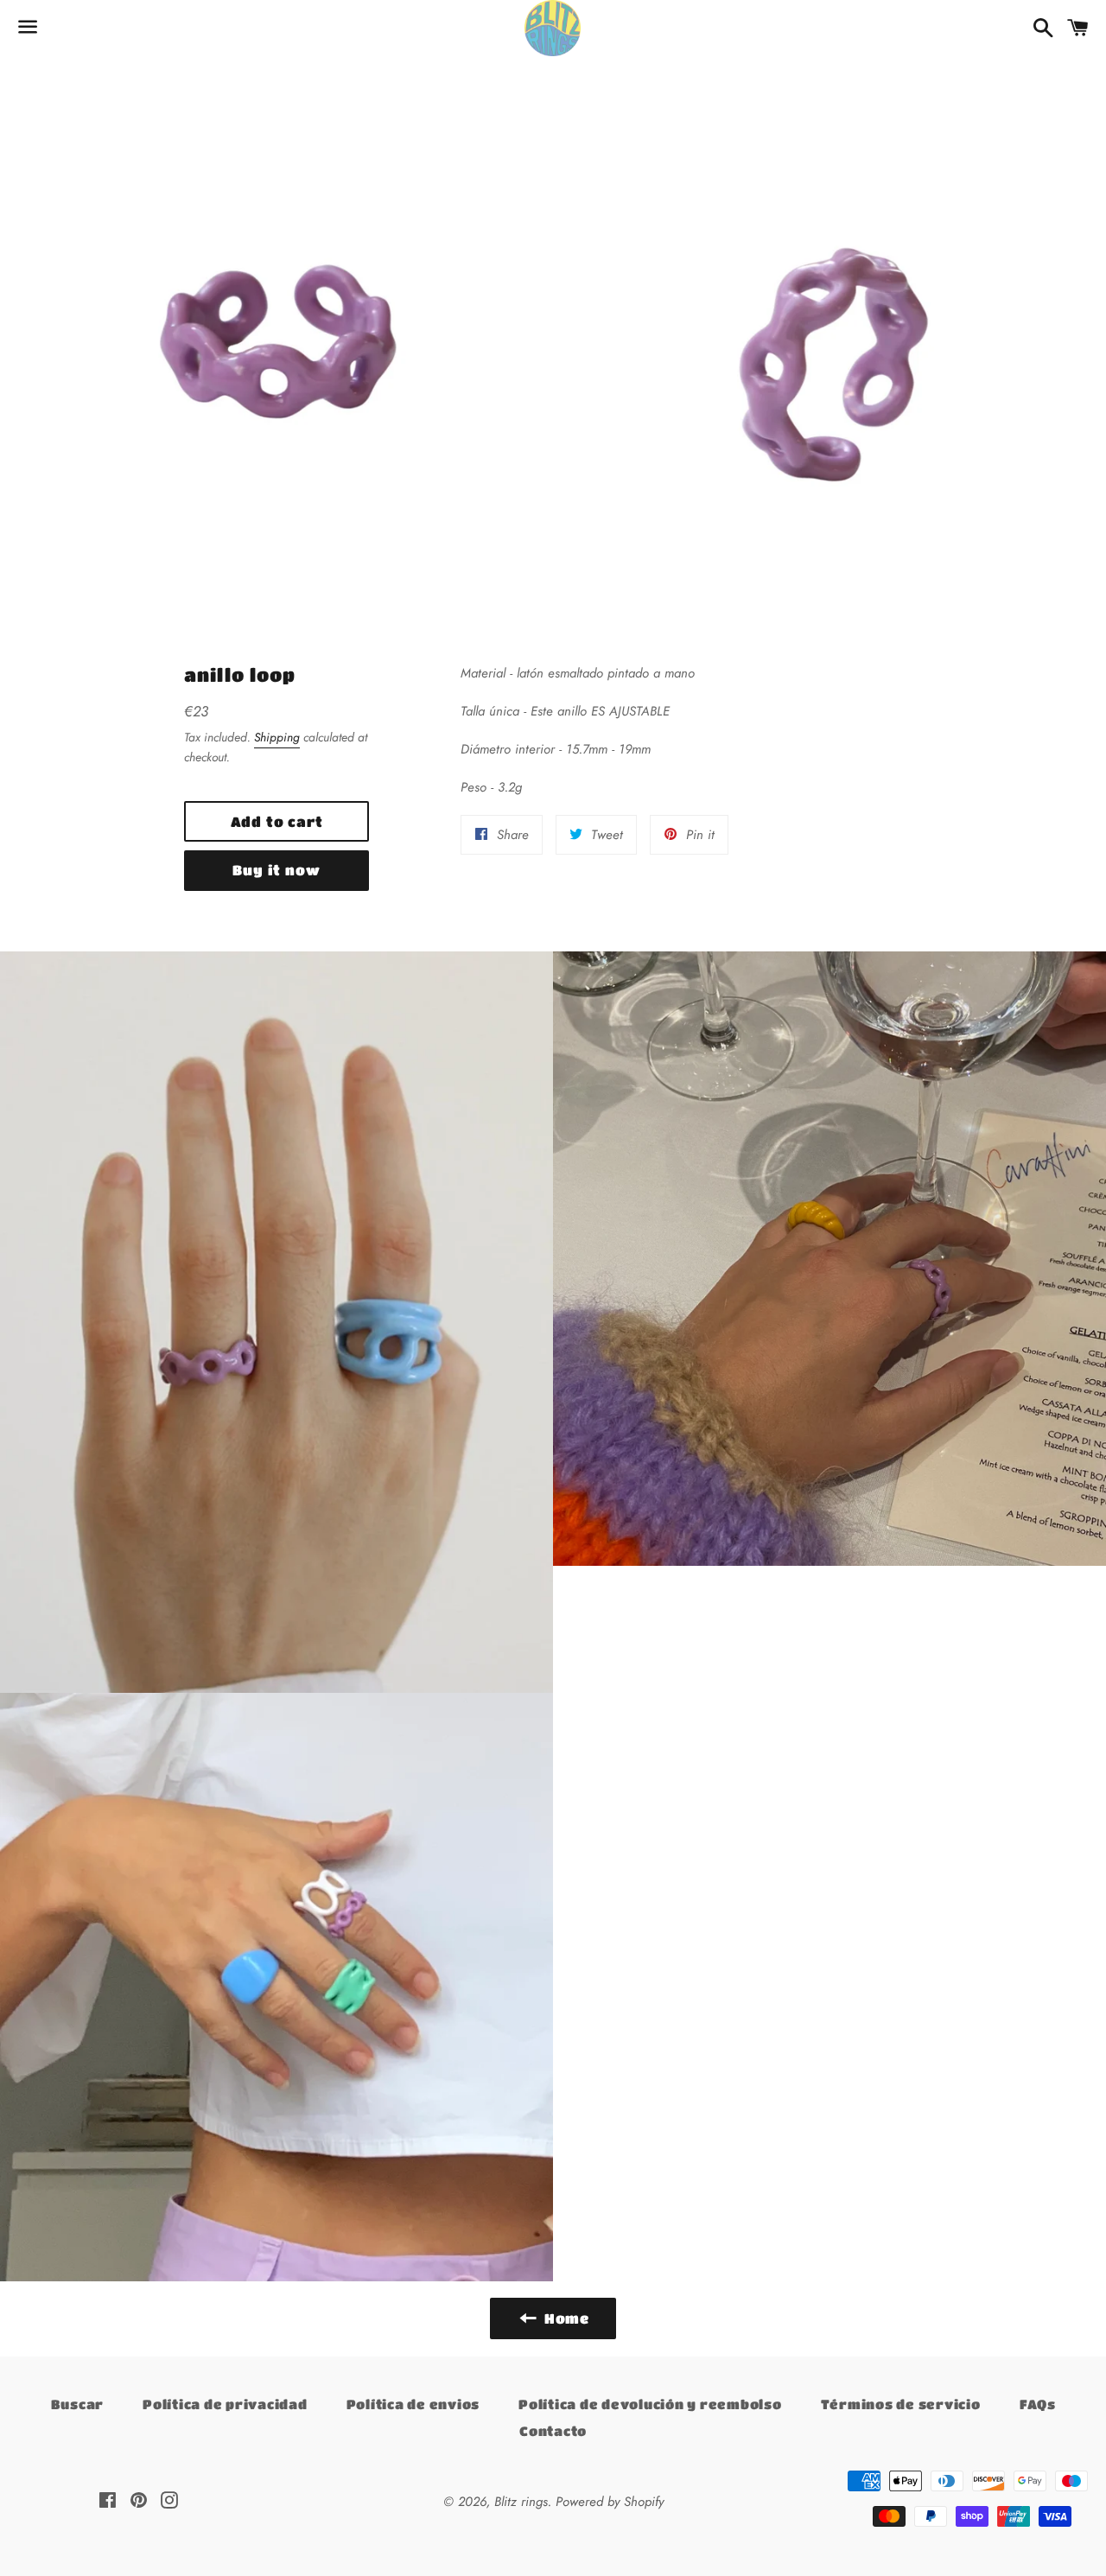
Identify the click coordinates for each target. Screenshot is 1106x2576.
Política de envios (413, 2404)
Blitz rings (521, 2502)
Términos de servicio (901, 2404)
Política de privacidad (225, 2404)
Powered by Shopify (610, 2502)
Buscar (78, 2404)
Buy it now (276, 870)
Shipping (277, 737)
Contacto (553, 2431)
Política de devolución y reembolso (650, 2404)
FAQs (1038, 2404)
